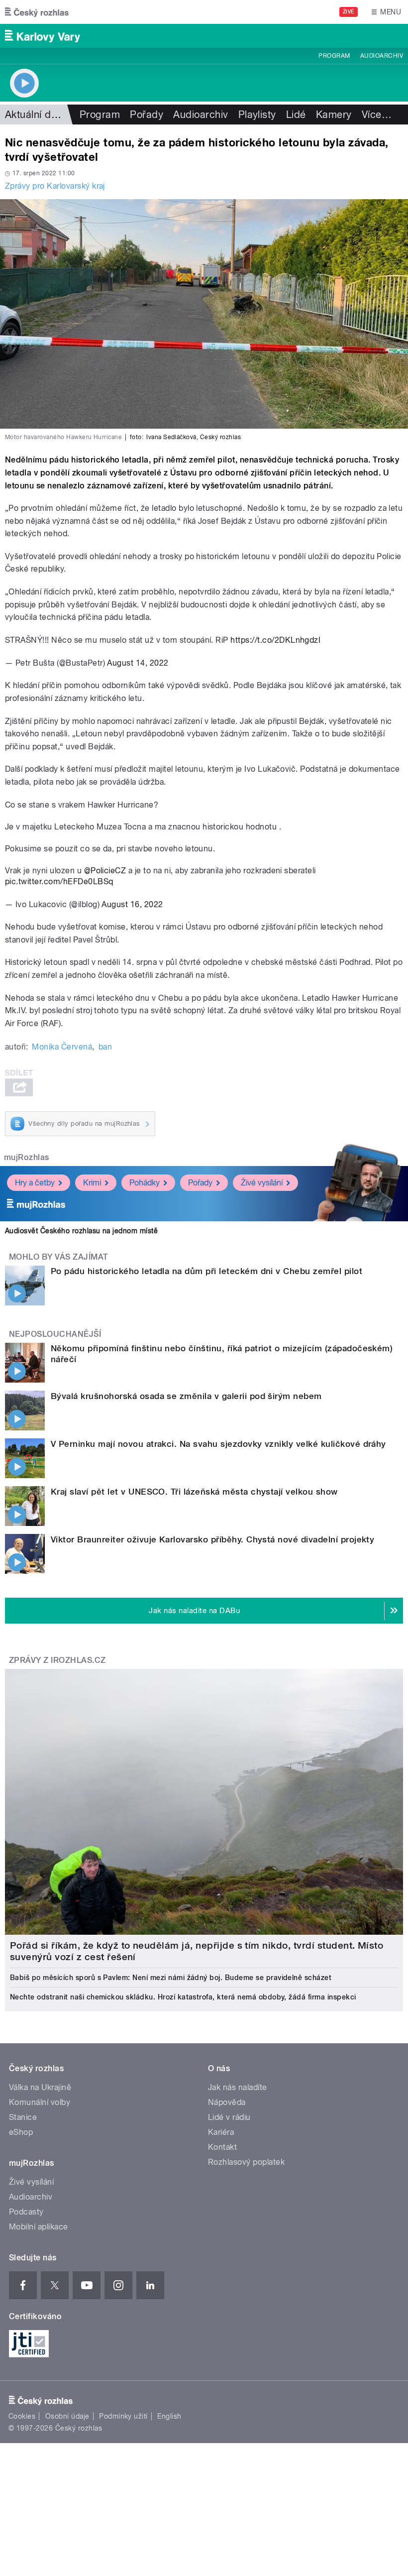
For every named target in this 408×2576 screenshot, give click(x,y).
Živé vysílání (262, 1183)
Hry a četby (35, 1183)
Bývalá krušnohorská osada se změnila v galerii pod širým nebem (186, 1396)
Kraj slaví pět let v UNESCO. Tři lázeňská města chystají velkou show (194, 1492)
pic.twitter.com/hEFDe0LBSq (59, 881)
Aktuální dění (35, 115)
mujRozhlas (27, 1157)
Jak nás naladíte (238, 2087)
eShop (21, 2132)
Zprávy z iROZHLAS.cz (57, 1660)
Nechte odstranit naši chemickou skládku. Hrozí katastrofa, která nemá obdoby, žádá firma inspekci (183, 1997)
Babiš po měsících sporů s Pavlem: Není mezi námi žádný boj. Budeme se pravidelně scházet (171, 1978)
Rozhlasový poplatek (246, 2162)
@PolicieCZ (105, 871)
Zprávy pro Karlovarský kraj (55, 186)
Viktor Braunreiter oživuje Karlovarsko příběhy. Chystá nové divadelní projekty (212, 1539)
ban (105, 1047)
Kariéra (221, 2132)
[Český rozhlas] (37, 12)
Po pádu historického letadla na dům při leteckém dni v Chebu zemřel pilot (206, 1271)
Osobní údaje (67, 2416)
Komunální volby (40, 2102)
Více (377, 115)
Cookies (22, 2416)
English (169, 2416)
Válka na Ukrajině (40, 2087)
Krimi (92, 1183)
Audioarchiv (382, 56)
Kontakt (222, 2147)
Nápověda (227, 2102)
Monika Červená (62, 1047)
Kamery (334, 115)
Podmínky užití (123, 2416)
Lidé (296, 115)
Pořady (147, 115)
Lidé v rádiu (229, 2117)
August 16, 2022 (132, 904)
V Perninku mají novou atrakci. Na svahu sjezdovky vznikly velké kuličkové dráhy (218, 1444)
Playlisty (257, 115)
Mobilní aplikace (39, 2227)
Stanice (23, 2117)
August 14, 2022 (138, 663)
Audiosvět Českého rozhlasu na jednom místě (81, 1231)
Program (334, 56)
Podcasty (26, 2212)
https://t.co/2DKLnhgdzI (275, 640)
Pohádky (145, 1183)
